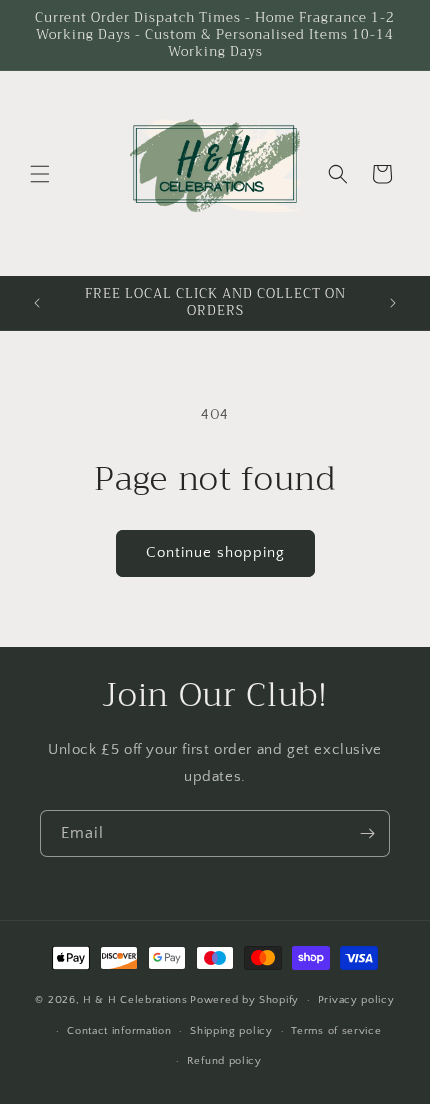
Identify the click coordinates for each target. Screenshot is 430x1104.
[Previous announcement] (37, 303)
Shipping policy (231, 1031)
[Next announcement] (393, 303)
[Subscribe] (367, 833)
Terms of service (336, 1031)
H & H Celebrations (135, 1000)
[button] (40, 174)
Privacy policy (356, 1000)
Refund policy (224, 1061)
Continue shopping (215, 552)
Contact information (119, 1031)
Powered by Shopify (244, 1000)
